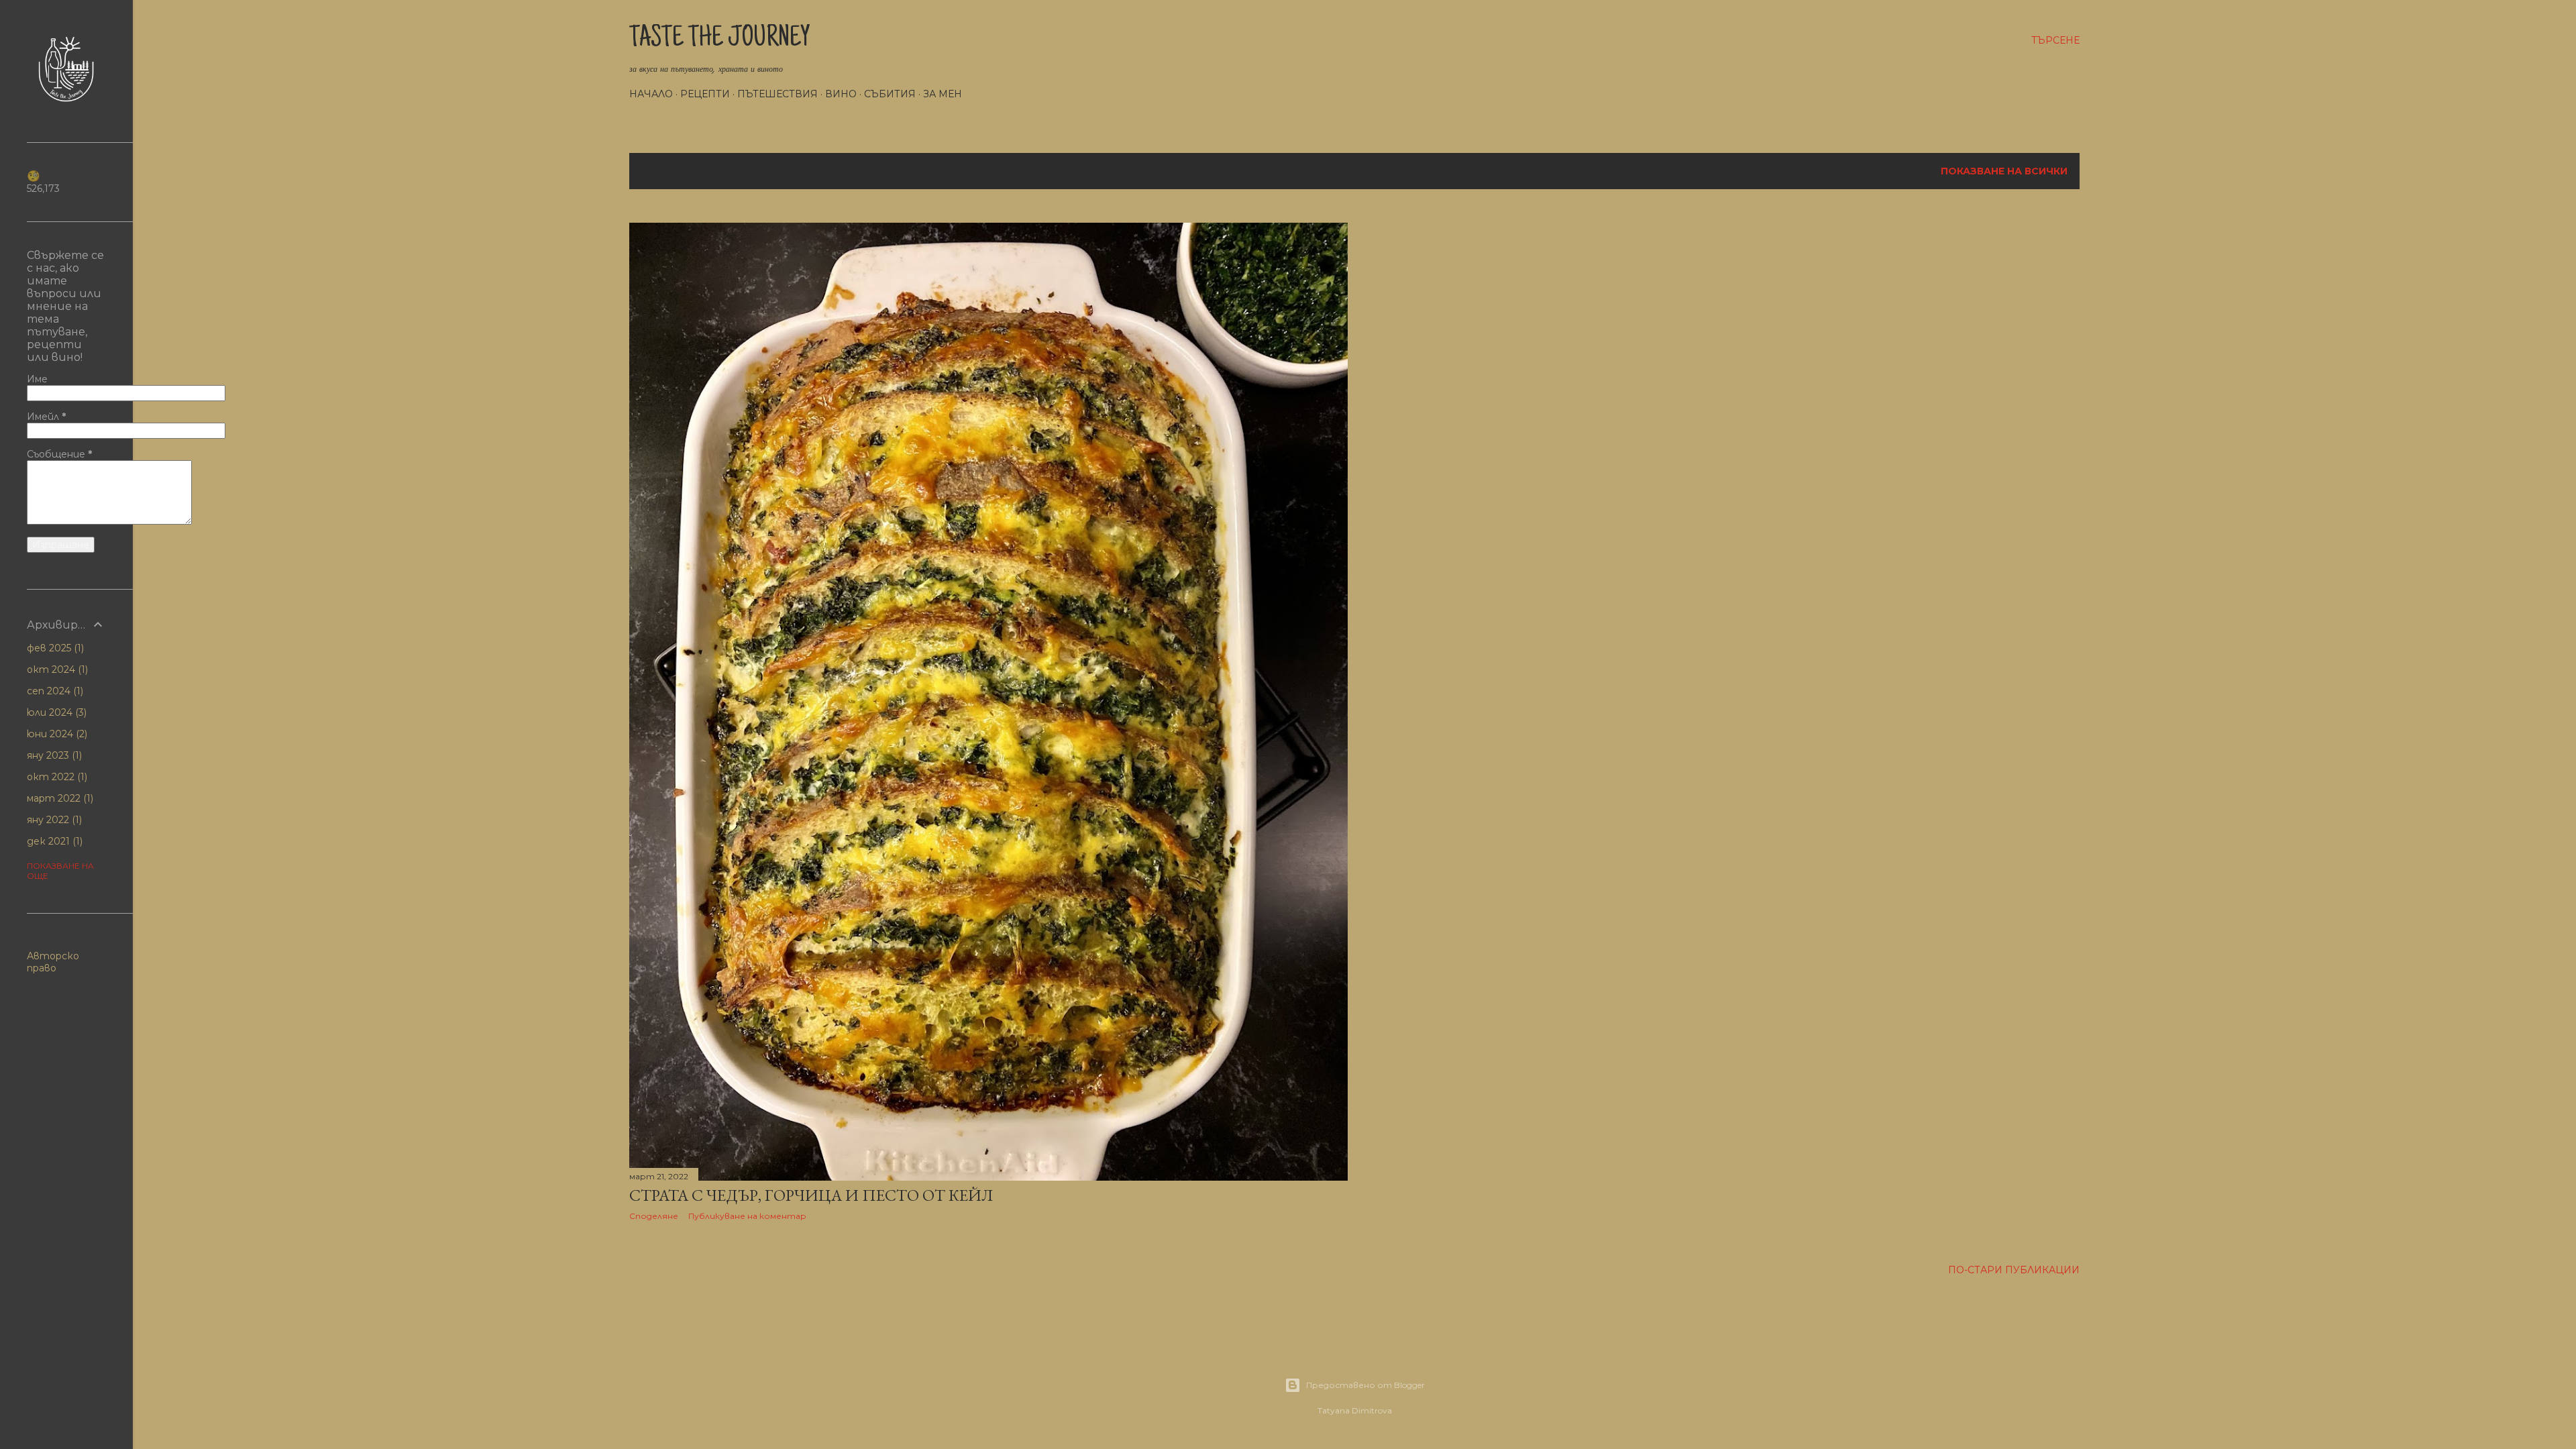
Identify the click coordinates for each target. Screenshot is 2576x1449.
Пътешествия (777, 94)
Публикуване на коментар (747, 1216)
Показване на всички (2004, 171)
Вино (841, 94)
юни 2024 (56, 734)
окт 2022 (56, 777)
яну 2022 (53, 820)
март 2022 (59, 798)
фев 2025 (54, 648)
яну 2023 (53, 755)
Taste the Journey (720, 40)
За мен (943, 94)
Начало (651, 94)
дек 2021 (53, 841)
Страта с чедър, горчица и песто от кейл (811, 1195)
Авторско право (53, 962)
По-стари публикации (2014, 1270)
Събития (890, 94)
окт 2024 (56, 669)
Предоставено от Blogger (1365, 1385)
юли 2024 (55, 712)
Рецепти (705, 94)
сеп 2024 (54, 691)
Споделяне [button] (654, 1216)
